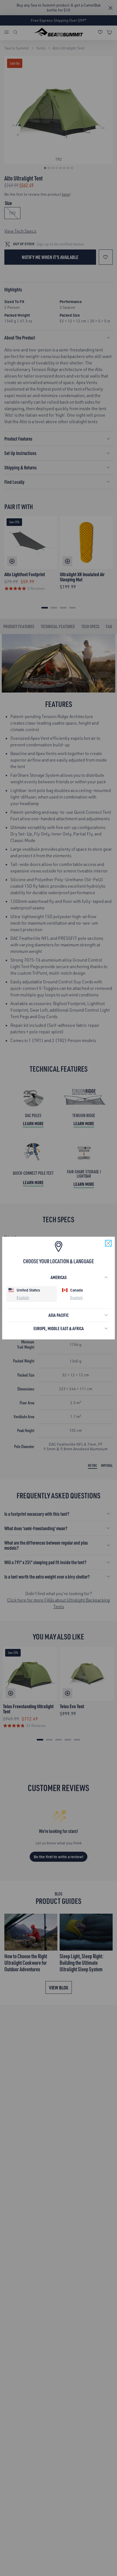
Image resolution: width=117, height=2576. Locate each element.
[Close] (108, 1243)
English (23, 1297)
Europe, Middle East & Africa (59, 1328)
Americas (59, 1277)
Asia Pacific (59, 1315)
